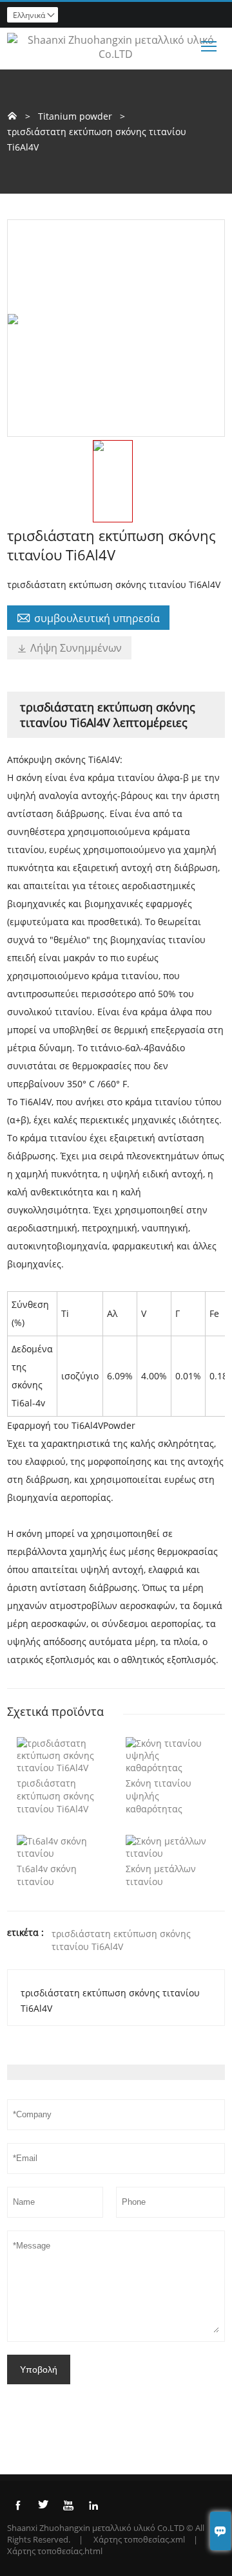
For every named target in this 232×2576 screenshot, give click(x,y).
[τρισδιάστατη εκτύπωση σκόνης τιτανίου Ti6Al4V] (62, 1768)
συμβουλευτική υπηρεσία (88, 618)
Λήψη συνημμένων (69, 648)
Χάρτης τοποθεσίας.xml (139, 2539)
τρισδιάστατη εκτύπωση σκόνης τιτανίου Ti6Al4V (121, 1940)
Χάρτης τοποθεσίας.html (55, 2551)
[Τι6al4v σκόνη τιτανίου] (62, 1853)
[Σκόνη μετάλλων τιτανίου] (170, 1853)
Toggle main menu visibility (209, 45)
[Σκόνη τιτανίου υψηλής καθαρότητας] (170, 1768)
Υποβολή (39, 2369)
